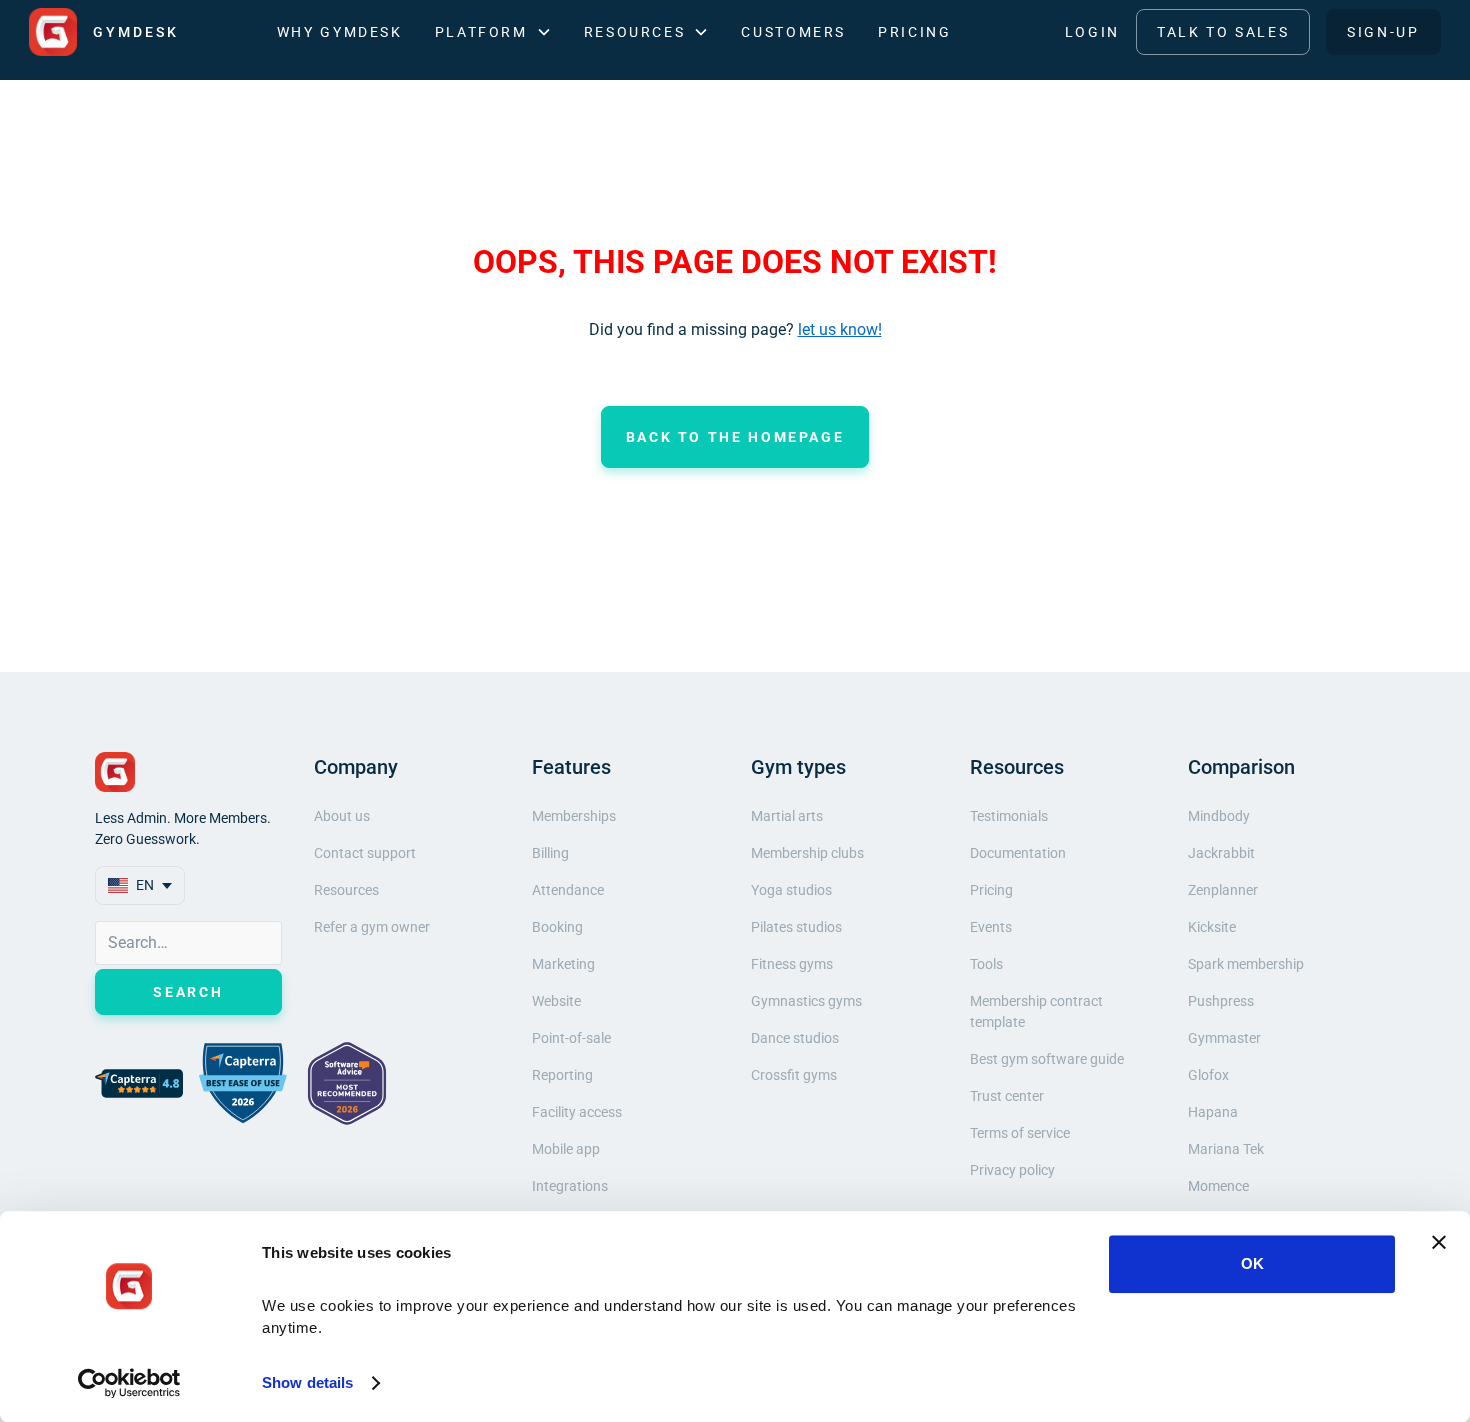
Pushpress (1221, 1001)
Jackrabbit (1221, 853)
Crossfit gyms (794, 1075)
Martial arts (787, 816)
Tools (986, 964)
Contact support (365, 853)
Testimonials (1009, 816)
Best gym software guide (1047, 1059)
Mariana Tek (1226, 1149)
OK (1252, 1263)
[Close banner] (1439, 1242)
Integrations (570, 1186)
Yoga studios (791, 890)
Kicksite (1212, 927)
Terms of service (1020, 1133)
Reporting (562, 1075)
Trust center (1007, 1096)
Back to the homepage (735, 437)
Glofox (1208, 1075)
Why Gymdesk (340, 32)
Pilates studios (796, 927)
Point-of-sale (571, 1038)
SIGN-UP (1383, 32)
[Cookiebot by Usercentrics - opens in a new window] (129, 1383)
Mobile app (566, 1149)
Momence (1218, 1186)
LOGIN (1092, 32)
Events (991, 927)
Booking (557, 927)
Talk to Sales (1223, 32)
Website (556, 1001)
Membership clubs (807, 853)
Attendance (568, 890)
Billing (550, 853)
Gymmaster (1224, 1038)
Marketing (563, 964)
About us (342, 816)
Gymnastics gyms (806, 1001)
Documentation (1018, 853)
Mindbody (1219, 816)
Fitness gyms (792, 964)
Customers (793, 32)
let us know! (840, 329)
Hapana (1213, 1112)
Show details (307, 1382)
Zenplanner (1223, 890)
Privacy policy (1012, 1170)
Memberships (574, 816)
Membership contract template (1036, 1011)
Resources (346, 890)
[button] (493, 32)
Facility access (577, 1112)
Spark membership (1246, 964)
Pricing (914, 32)
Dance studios (795, 1038)
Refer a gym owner (372, 927)
